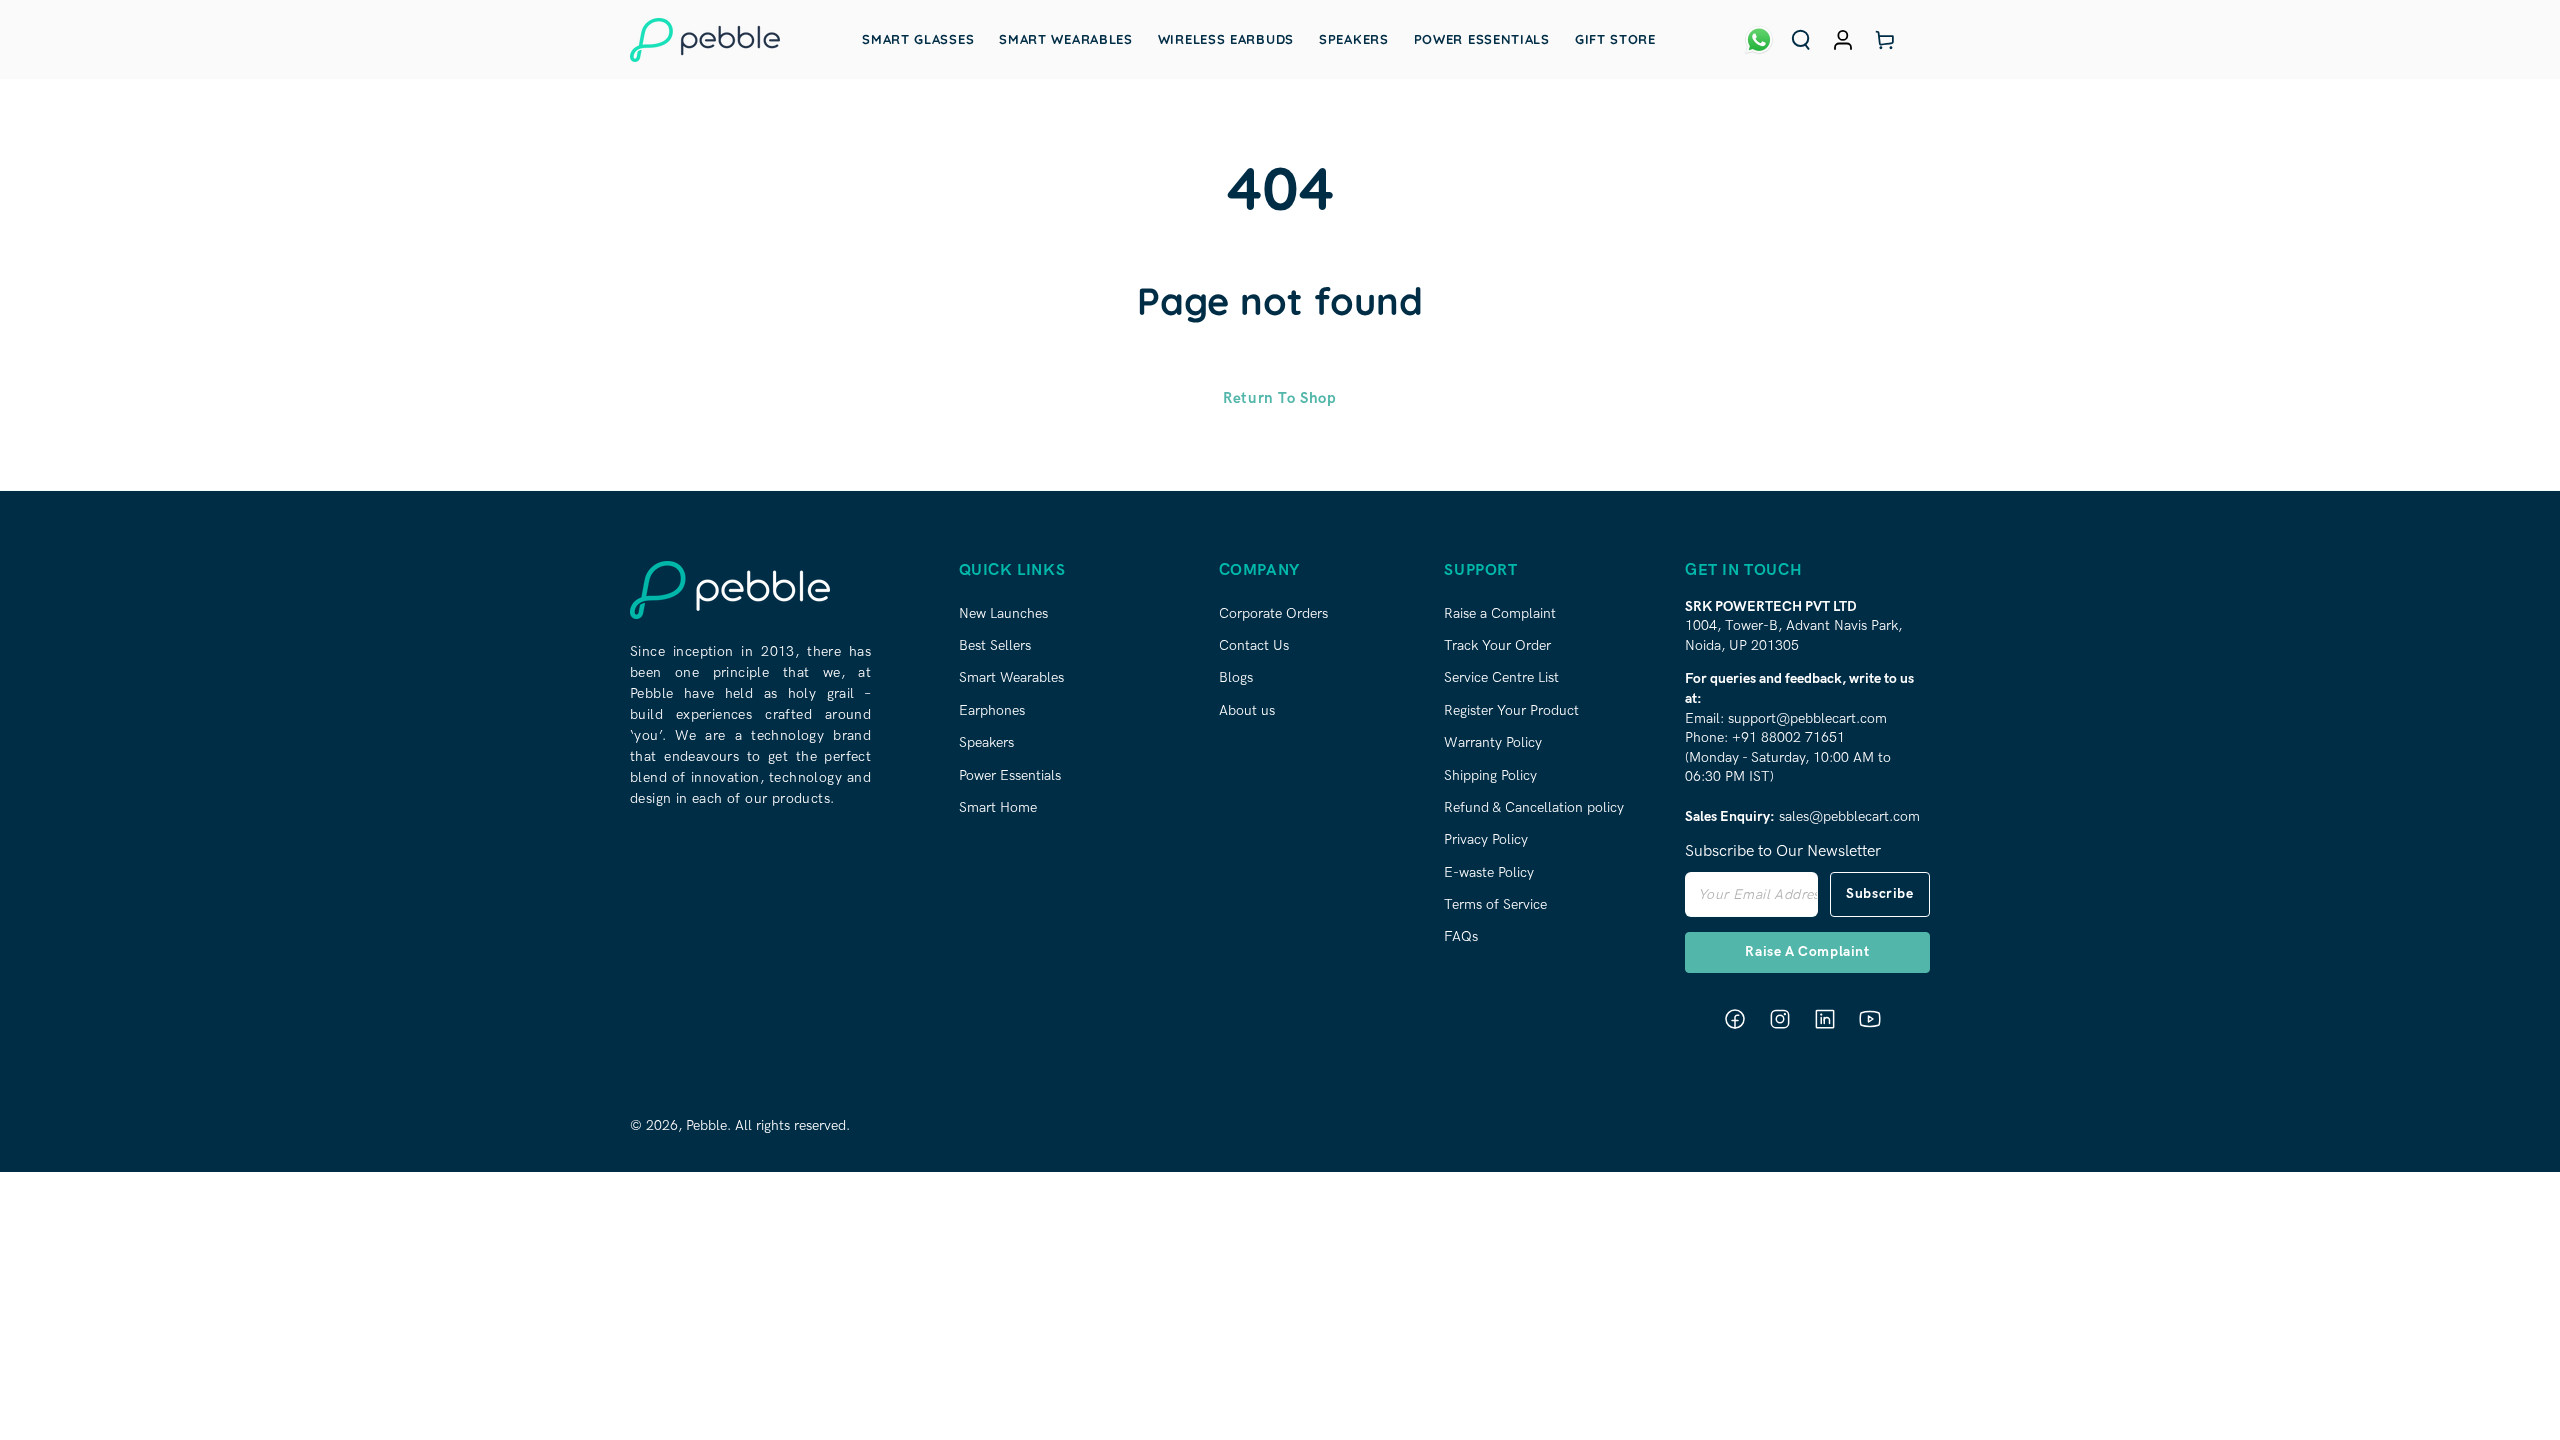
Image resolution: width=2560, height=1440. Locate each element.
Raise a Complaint (1500, 613)
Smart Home (998, 807)
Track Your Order (1497, 645)
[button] (1801, 40)
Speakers (986, 742)
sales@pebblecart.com (1849, 816)
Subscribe (1879, 893)
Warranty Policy (1493, 742)
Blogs (1236, 677)
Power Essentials (1010, 775)
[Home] (705, 40)
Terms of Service (1495, 904)
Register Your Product (1511, 710)
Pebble (706, 1125)
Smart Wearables (1011, 677)
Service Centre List (1501, 677)
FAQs (1461, 936)
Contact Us (1254, 645)
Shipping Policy (1490, 775)
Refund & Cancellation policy (1534, 807)
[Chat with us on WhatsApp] (1759, 40)
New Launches (1003, 613)
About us (1247, 710)
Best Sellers (995, 645)
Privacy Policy (1486, 839)
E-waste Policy (1489, 872)
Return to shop (1279, 398)
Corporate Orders (1273, 613)
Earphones (992, 710)
